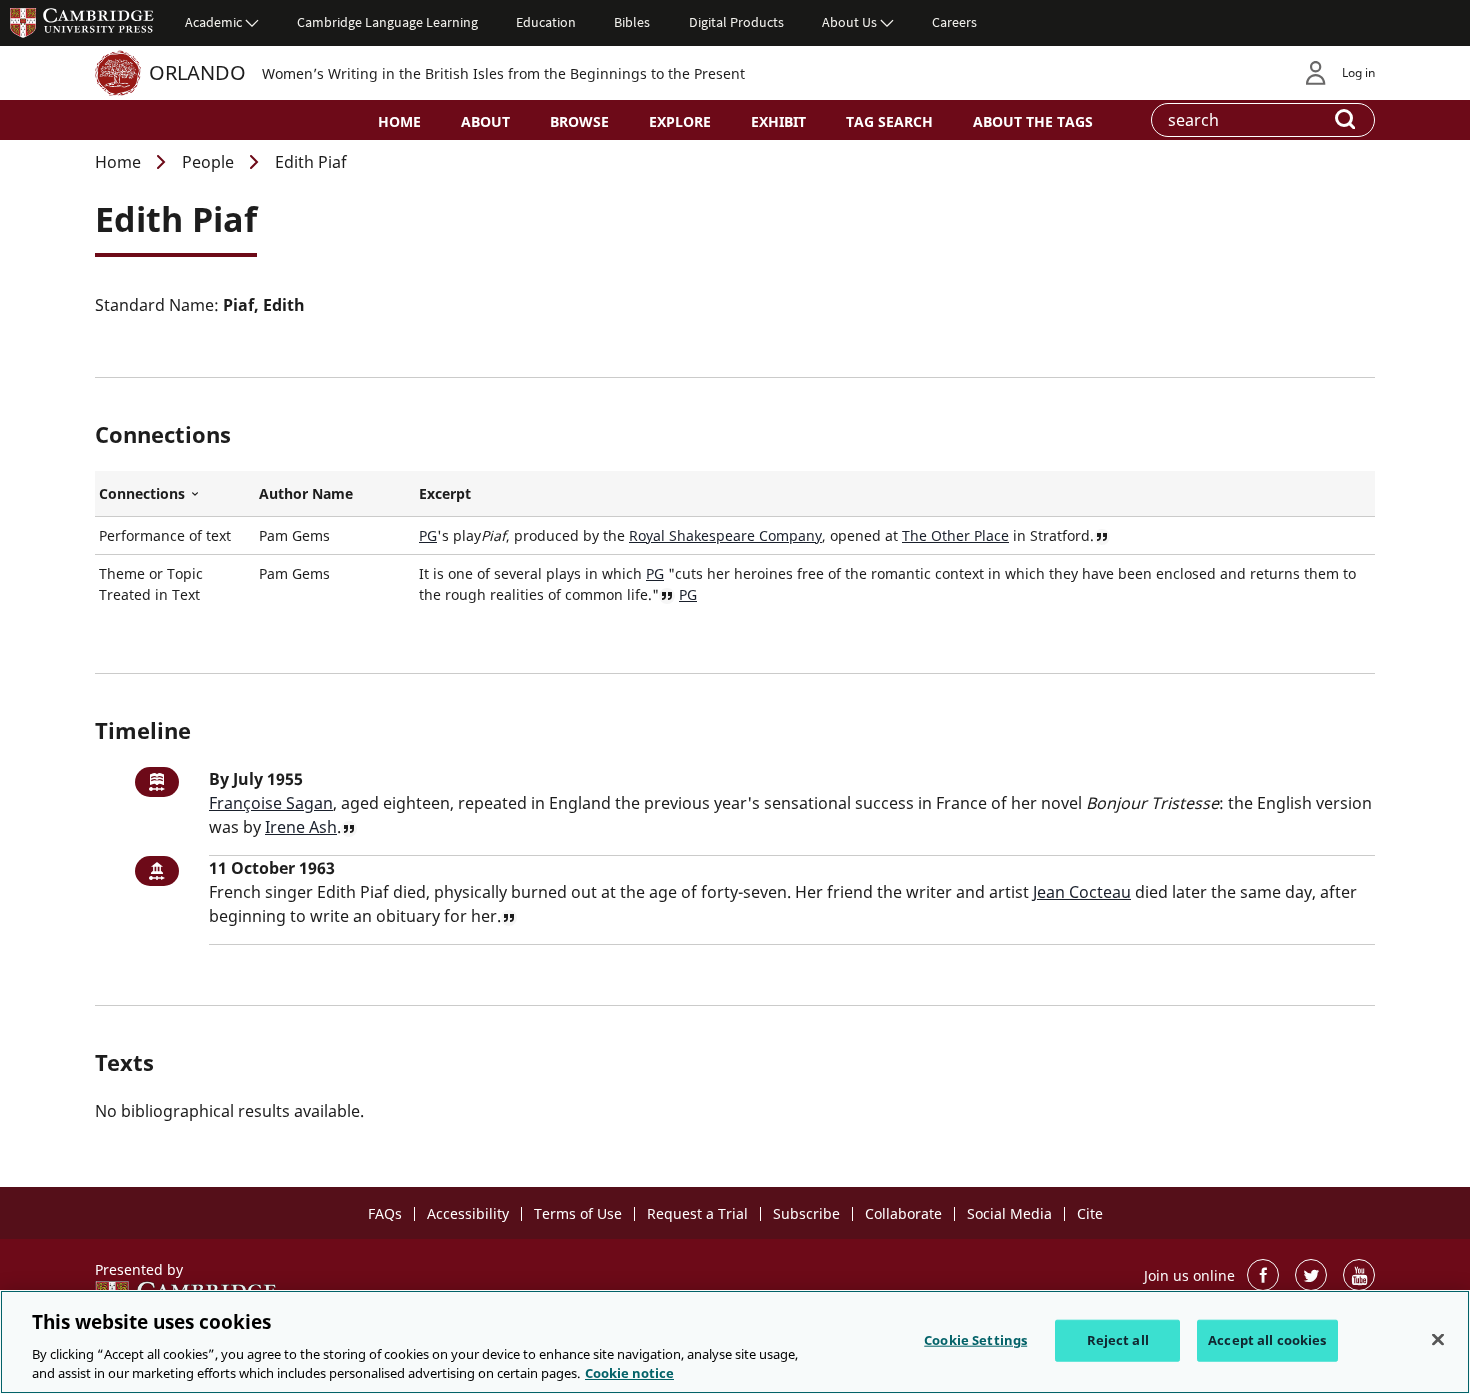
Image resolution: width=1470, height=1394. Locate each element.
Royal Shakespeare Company (725, 535)
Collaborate (903, 1213)
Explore (680, 121)
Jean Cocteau (1082, 892)
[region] (735, 1342)
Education (546, 22)
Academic (213, 22)
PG (428, 535)
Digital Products (736, 22)
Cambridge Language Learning (387, 22)
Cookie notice (629, 1373)
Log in (1358, 72)
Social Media (1009, 1213)
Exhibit (778, 121)
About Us (849, 22)
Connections (175, 494)
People (208, 162)
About (485, 121)
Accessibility (468, 1213)
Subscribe (806, 1213)
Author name (306, 493)
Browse (579, 121)
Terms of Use (578, 1213)
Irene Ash (301, 827)
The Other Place (955, 535)
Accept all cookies (1267, 1340)
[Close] (1438, 1340)
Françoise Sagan (271, 803)
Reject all (1118, 1340)
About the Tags (1033, 121)
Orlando (197, 72)
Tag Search (889, 121)
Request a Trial (697, 1213)
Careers (954, 22)
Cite (1090, 1213)
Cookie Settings (975, 1340)
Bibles (632, 22)
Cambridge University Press (82, 22)
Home (399, 121)
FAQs (385, 1213)
